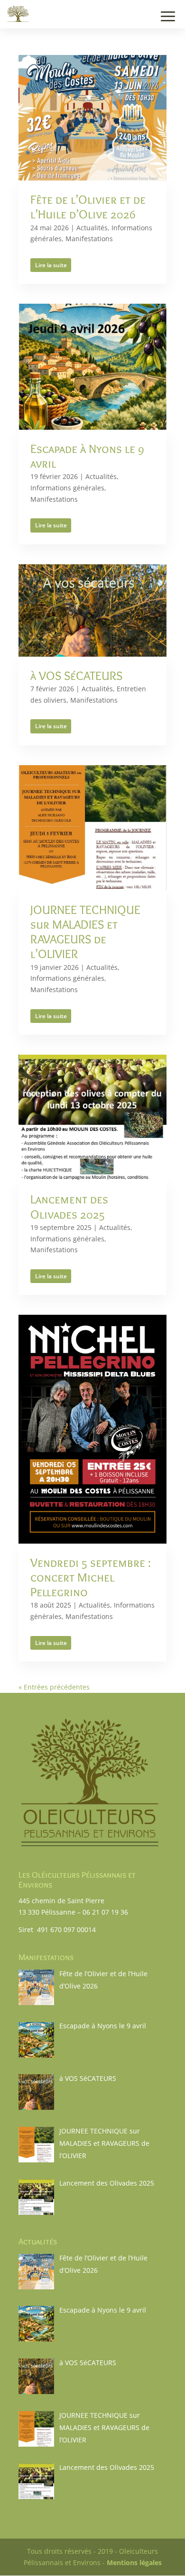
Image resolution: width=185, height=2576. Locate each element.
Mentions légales (134, 2562)
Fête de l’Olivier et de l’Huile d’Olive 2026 (88, 207)
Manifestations (89, 239)
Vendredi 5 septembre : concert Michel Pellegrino (91, 1577)
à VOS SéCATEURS (76, 676)
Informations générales (67, 488)
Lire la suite (51, 265)
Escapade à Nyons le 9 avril (87, 456)
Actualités (92, 228)
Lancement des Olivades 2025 (69, 1207)
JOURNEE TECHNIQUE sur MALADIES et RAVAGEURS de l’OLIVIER (85, 932)
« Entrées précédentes (54, 1687)
